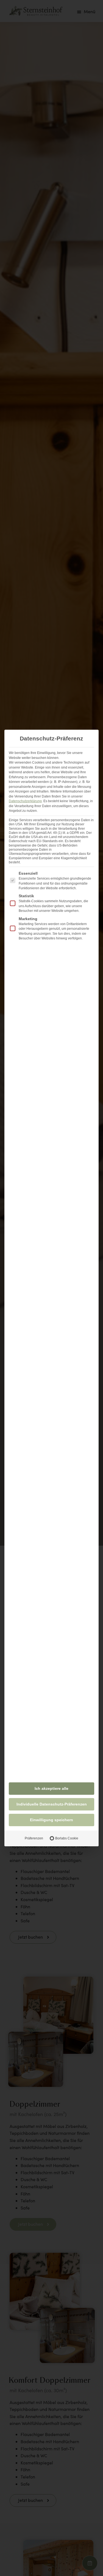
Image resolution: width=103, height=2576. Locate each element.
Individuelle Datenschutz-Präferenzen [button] (52, 1804)
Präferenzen (34, 1838)
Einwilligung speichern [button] (51, 1820)
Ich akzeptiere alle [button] (51, 1788)
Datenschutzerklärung (25, 801)
